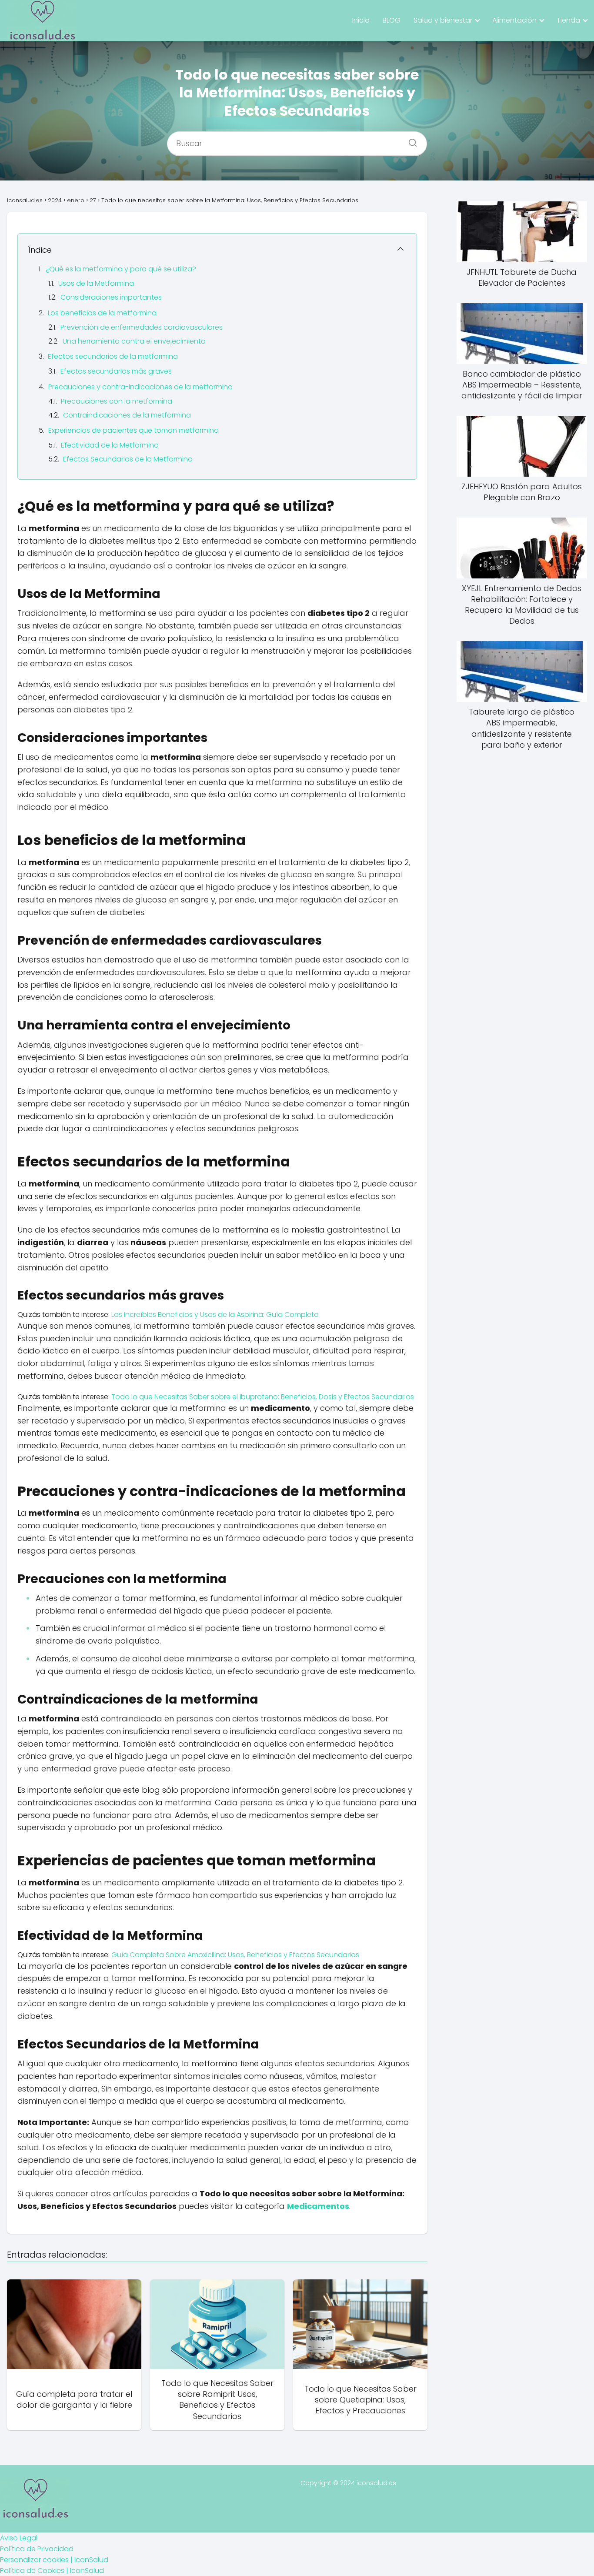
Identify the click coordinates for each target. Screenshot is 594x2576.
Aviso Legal (19, 2538)
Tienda (568, 20)
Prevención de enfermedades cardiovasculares (142, 327)
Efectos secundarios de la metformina (113, 356)
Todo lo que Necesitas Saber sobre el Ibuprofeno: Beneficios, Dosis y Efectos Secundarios (263, 1397)
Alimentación (514, 20)
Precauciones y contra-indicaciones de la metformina (140, 387)
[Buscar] (410, 140)
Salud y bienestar (443, 20)
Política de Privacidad (37, 2549)
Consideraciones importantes (111, 297)
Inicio (361, 20)
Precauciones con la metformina (117, 401)
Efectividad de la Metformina (110, 445)
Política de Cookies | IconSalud (52, 2571)
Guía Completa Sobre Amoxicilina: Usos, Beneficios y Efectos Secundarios (235, 1955)
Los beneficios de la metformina (102, 313)
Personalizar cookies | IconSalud (54, 2560)
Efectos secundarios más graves (116, 371)
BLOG (392, 20)
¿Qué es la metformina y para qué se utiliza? (121, 269)
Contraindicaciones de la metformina (127, 415)
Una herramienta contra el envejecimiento (134, 341)
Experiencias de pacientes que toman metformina (133, 430)
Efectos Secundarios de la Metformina (128, 459)
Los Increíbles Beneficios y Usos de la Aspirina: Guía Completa (215, 1315)
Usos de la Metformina (96, 283)
